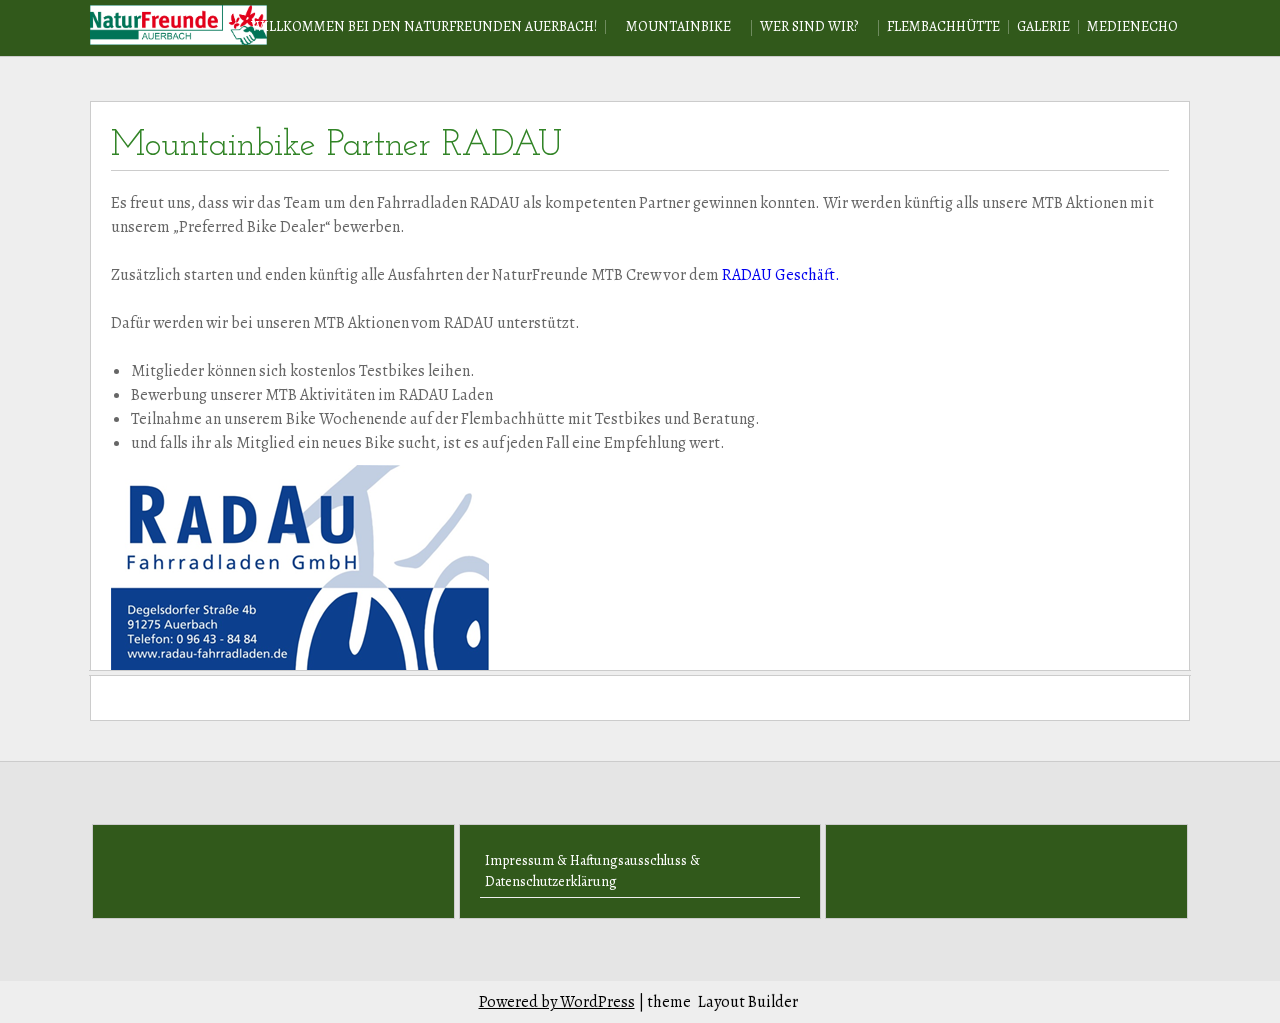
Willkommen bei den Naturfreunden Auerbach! (424, 26)
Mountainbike (678, 26)
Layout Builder (748, 1002)
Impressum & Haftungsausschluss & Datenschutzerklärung (592, 871)
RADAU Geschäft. (779, 275)
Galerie (1043, 26)
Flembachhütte (943, 26)
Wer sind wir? (809, 26)
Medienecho (1132, 26)
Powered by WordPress (557, 1002)
